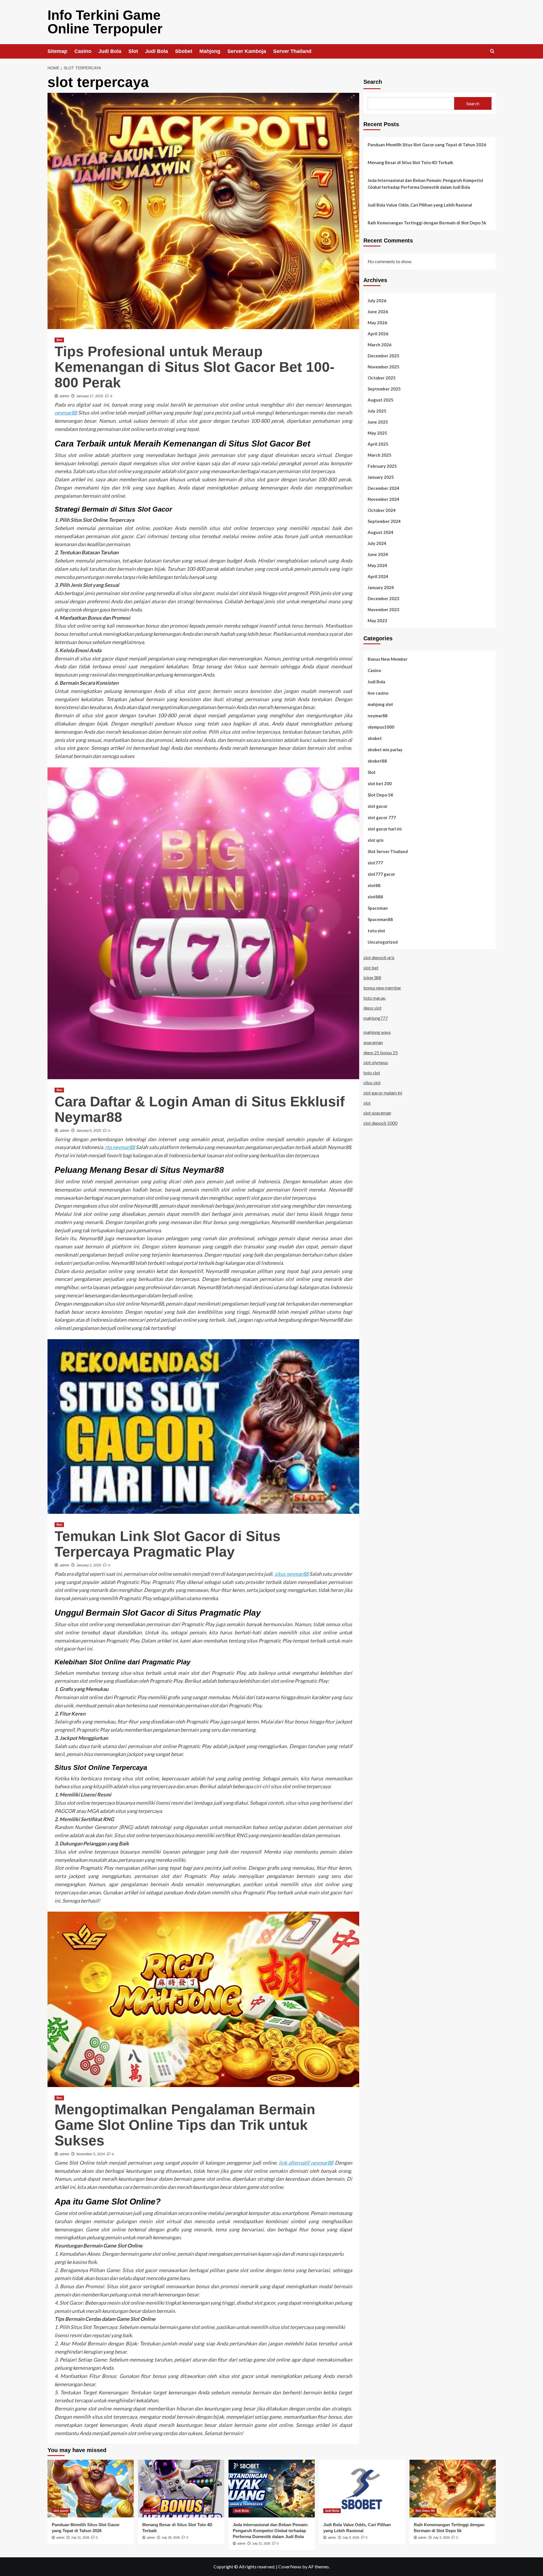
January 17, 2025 (90, 396)
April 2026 (378, 333)
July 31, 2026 (80, 2538)
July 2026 (377, 300)
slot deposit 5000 (380, 1123)
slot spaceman (377, 1113)
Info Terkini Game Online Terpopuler (105, 22)
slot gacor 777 (382, 817)
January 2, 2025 (89, 1565)
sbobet (375, 738)
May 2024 (377, 565)
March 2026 (380, 344)
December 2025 (383, 355)
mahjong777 (376, 1018)
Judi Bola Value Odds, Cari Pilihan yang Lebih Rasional (420, 205)
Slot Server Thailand (388, 851)
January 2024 (381, 587)
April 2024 (378, 576)
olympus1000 (381, 727)
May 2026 (377, 322)
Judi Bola (110, 51)
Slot (133, 51)
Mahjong (210, 51)
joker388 (372, 977)
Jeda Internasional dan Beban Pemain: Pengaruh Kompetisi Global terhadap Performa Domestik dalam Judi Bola (425, 184)
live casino (378, 693)
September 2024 (384, 521)
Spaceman (378, 908)
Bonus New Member (388, 659)
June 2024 (378, 554)
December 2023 (383, 598)
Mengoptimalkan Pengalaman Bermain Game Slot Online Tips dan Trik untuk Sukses (185, 2125)
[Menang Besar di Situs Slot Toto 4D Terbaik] (181, 2488)
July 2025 (377, 411)
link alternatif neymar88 (306, 2163)
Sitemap (57, 51)
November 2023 (383, 609)
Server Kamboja (247, 51)
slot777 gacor (381, 874)
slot (367, 1103)
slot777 (375, 862)
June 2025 (378, 422)
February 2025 (382, 466)
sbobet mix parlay (385, 749)
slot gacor (378, 806)
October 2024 (382, 510)
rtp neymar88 (120, 1147)
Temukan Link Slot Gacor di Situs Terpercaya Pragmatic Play (168, 1544)
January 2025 (381, 477)
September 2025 (384, 388)
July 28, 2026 (171, 2538)
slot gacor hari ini (385, 828)
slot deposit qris (379, 957)
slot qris (376, 840)
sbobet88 (377, 761)
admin (64, 396)
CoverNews (290, 2567)
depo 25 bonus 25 (381, 1052)
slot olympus (376, 1062)
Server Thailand (292, 51)
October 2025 (382, 377)
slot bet (371, 968)
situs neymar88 (292, 1574)
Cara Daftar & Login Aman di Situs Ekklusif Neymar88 (200, 1109)
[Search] (492, 51)
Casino (83, 51)
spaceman (373, 1042)
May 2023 (377, 620)
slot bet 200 (380, 783)
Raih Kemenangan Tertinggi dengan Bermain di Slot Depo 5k (427, 223)
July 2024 (377, 543)
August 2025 (381, 400)
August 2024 (381, 532)
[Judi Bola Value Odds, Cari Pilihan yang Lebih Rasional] (362, 2488)
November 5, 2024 (91, 2154)
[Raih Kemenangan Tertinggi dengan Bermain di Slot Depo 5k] (453, 2488)
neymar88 (66, 413)
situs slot (372, 1082)
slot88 (374, 885)
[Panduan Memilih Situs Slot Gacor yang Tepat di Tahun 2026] (91, 2488)
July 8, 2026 (351, 2538)
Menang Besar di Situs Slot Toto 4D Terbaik (410, 162)
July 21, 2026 (261, 2543)
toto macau (374, 998)
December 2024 (383, 488)
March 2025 (380, 455)
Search (373, 82)
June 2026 (378, 311)
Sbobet (184, 51)
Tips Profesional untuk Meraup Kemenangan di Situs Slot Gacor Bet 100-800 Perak (195, 367)
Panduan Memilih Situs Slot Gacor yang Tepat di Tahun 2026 (427, 145)
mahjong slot (380, 704)
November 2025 (383, 366)
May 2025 (377, 433)
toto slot (376, 930)
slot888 (375, 896)
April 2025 (378, 444)
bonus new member (382, 988)
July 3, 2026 (441, 2538)
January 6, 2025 (89, 1131)
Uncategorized (383, 942)
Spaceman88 (380, 919)
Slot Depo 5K (381, 795)
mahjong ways (377, 1032)
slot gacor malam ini (383, 1093)
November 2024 (383, 499)
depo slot (372, 1008)
